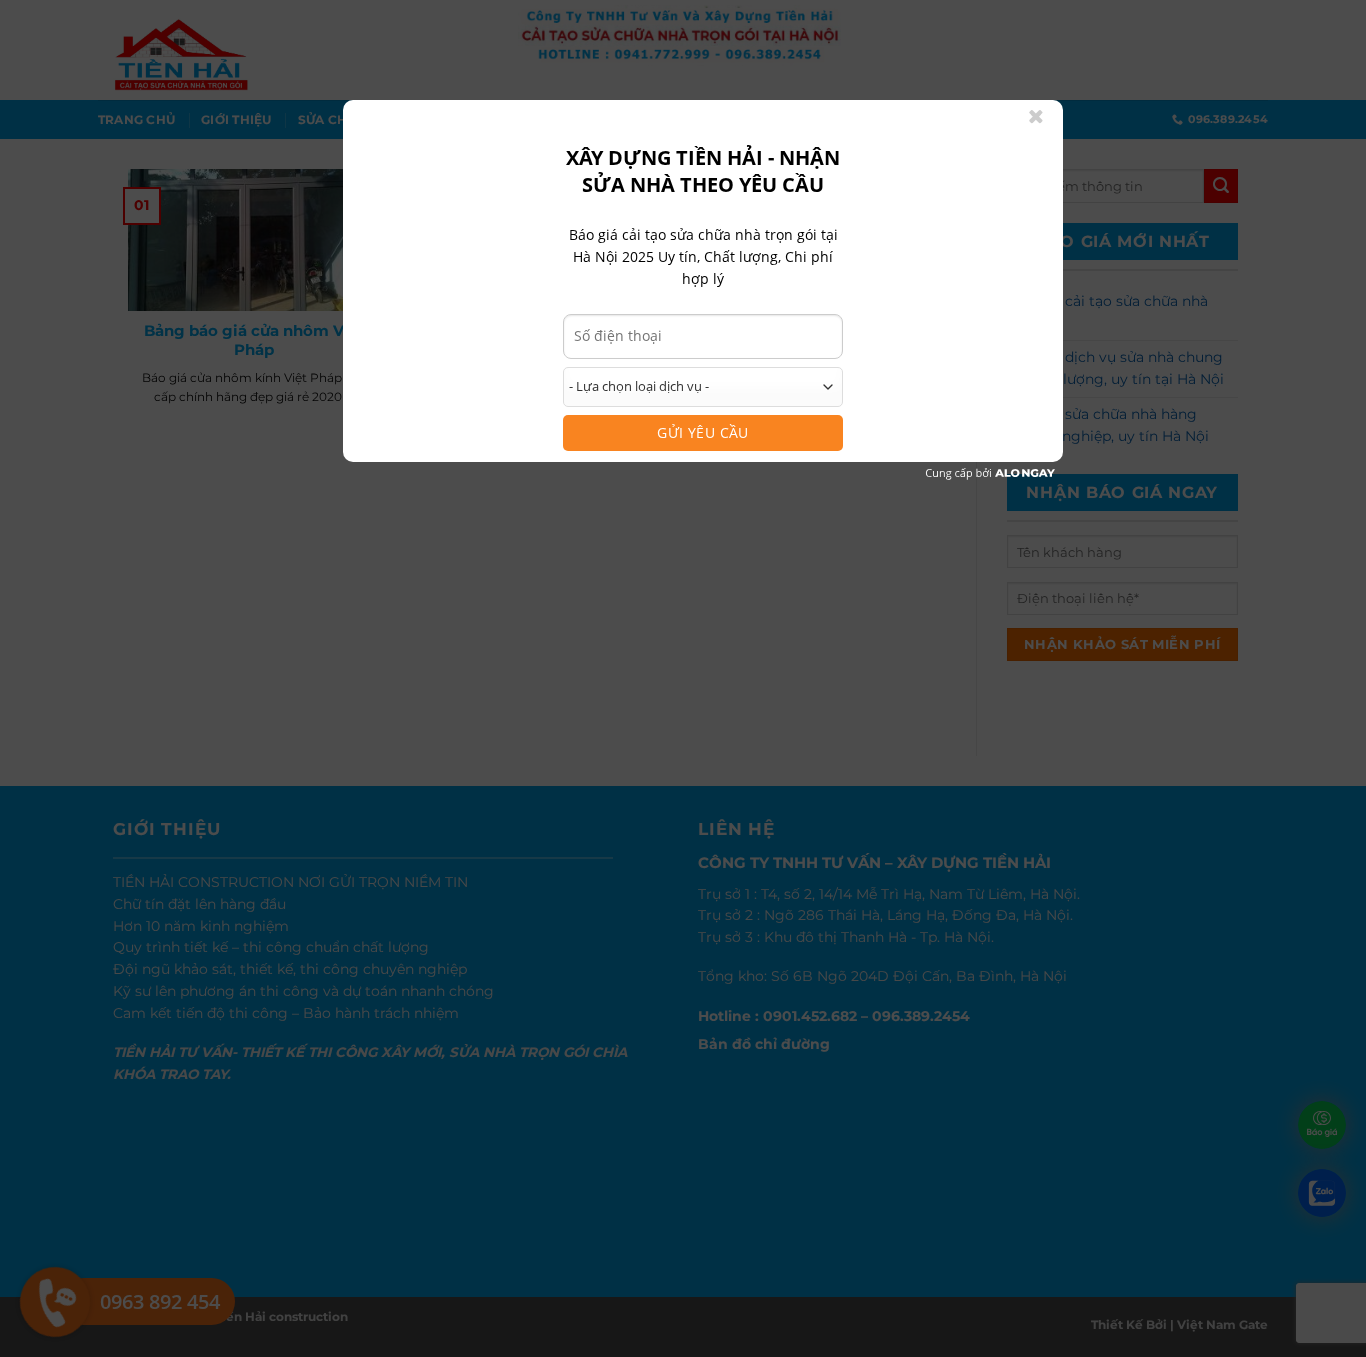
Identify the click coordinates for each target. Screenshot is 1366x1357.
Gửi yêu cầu (703, 432)
